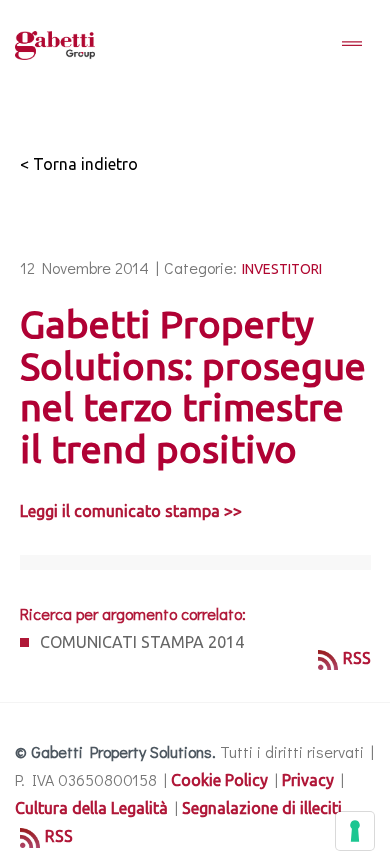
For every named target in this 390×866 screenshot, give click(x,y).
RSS (357, 658)
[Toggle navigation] (352, 45)
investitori (282, 269)
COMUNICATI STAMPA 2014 (142, 642)
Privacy (308, 780)
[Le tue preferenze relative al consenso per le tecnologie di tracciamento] (355, 831)
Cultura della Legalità (91, 808)
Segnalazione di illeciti (262, 808)
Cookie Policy (219, 780)
